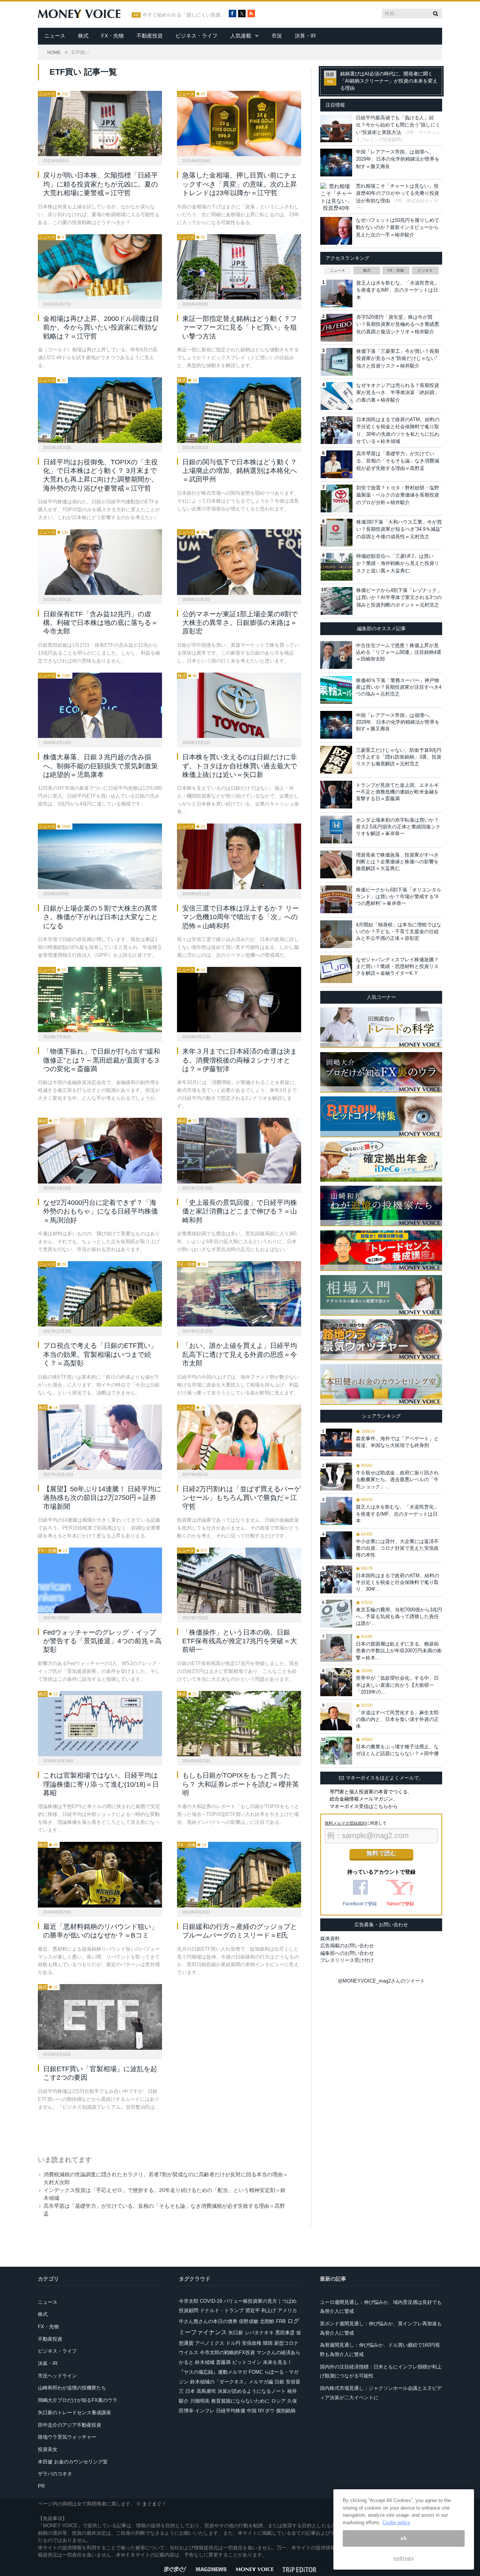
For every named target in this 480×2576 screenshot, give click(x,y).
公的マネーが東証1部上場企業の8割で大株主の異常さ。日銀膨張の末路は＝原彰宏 (240, 623)
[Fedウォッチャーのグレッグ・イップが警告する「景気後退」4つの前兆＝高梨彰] (100, 1580)
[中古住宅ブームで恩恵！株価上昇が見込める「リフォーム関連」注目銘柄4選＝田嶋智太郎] (336, 655)
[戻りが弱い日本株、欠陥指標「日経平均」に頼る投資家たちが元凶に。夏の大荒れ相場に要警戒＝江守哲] (100, 123)
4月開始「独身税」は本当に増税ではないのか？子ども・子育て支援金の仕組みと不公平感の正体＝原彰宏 (399, 931)
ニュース (55, 36)
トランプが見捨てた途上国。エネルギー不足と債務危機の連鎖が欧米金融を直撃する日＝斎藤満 (397, 792)
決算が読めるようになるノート (252, 2391)
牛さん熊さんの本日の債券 (208, 2321)
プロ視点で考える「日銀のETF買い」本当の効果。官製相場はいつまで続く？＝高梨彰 (100, 1354)
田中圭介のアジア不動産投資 (70, 2425)
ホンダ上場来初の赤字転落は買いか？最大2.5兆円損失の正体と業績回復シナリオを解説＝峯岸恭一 (398, 827)
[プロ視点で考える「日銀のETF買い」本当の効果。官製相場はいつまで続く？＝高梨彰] (100, 1294)
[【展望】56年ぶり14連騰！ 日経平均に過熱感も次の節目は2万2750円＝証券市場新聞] (100, 1437)
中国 (252, 2411)
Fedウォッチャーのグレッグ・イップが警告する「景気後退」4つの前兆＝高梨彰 (102, 1641)
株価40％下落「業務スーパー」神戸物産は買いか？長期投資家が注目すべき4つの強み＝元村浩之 (399, 687)
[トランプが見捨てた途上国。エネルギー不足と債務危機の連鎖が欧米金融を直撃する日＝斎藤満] (336, 795)
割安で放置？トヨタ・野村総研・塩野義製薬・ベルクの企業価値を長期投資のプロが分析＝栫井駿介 (398, 495)
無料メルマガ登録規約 (345, 1823)
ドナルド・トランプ (222, 2310)
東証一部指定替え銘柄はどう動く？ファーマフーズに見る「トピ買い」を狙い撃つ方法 (240, 327)
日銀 (279, 2382)
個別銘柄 (286, 2411)
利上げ (269, 2310)
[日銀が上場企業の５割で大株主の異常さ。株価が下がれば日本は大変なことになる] (100, 856)
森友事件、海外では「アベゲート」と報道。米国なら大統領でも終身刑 (397, 1442)
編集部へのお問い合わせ (347, 1953)
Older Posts (162, 2130)
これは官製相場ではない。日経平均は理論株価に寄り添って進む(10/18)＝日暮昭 (101, 1784)
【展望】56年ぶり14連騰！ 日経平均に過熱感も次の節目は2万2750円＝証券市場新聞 (102, 1498)
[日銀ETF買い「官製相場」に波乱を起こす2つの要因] (100, 2017)
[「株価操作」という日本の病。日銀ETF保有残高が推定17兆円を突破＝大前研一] (239, 1580)
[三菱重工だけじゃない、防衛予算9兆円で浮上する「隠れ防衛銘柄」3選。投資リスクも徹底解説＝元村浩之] (336, 760)
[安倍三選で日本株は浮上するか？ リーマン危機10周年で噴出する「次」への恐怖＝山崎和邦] (239, 856)
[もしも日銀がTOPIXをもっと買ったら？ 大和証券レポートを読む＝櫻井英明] (239, 1724)
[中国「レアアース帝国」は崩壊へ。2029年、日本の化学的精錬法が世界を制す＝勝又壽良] (336, 725)
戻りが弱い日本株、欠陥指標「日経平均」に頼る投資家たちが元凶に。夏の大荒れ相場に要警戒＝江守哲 (100, 184)
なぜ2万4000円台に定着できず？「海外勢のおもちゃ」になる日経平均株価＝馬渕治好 (100, 1211)
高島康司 (206, 2391)
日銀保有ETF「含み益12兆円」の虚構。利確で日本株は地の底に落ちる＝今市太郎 (100, 623)
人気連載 (241, 36)
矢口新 (236, 2333)
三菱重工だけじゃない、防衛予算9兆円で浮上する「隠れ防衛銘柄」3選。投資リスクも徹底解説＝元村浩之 (399, 757)
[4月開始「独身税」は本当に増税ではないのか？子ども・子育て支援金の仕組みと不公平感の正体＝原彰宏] (336, 934)
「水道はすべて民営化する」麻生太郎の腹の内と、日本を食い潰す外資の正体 (397, 1719)
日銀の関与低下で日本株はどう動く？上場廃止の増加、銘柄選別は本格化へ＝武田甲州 (240, 471)
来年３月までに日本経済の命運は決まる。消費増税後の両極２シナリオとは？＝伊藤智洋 (240, 1060)
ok (403, 2538)
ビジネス (425, 270)
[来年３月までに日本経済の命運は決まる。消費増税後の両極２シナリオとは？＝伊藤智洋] (239, 1000)
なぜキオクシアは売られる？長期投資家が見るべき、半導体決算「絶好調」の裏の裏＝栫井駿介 (398, 393)
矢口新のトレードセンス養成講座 (74, 2413)
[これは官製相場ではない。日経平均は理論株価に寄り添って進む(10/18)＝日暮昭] (100, 1724)
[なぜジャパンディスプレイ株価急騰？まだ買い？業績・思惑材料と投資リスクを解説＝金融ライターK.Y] (336, 969)
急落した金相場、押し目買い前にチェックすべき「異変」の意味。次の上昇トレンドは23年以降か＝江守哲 (240, 184)
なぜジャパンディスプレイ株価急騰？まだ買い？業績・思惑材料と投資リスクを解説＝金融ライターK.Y (397, 966)
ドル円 (233, 2343)
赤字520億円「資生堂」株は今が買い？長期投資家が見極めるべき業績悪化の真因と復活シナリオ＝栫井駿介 (398, 324)
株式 (83, 36)
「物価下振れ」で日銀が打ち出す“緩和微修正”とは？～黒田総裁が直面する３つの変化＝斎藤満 (102, 1060)
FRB (281, 2321)
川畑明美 (200, 2401)
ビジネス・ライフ (196, 36)
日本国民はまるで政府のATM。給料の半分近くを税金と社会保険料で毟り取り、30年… (397, 1582)
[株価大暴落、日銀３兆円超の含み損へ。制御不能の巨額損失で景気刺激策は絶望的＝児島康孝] (100, 705)
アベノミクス (210, 2343)
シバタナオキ (259, 2333)
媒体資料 (330, 1938)
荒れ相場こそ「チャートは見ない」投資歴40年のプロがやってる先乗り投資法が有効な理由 (397, 193)
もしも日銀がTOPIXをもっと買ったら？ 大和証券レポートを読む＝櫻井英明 (241, 1784)
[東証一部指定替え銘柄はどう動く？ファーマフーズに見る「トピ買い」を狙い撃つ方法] (239, 267)
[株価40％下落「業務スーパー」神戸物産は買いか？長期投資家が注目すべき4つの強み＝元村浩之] (336, 690)
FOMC (256, 2372)
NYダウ (266, 2411)
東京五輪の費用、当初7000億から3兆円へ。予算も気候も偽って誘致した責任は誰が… (399, 1616)
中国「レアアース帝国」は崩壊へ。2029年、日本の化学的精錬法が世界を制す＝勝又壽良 (398, 159)
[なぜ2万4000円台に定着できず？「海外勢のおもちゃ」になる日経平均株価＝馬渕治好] (100, 1150)
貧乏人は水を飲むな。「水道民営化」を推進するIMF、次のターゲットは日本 (398, 290)
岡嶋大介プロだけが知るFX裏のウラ (78, 2400)
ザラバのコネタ (55, 2474)
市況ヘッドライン (57, 2376)
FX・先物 (112, 36)
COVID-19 (211, 2301)
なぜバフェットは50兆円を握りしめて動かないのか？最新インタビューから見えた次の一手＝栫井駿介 (397, 227)
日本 (190, 2391)
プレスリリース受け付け (347, 1960)
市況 (277, 36)
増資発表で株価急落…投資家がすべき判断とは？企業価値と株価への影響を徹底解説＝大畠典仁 (397, 862)
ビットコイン (247, 2362)
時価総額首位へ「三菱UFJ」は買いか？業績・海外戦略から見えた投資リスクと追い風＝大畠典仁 (398, 563)
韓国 (268, 2343)
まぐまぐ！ (154, 2504)
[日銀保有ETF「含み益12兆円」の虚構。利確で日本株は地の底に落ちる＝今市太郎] (100, 562)
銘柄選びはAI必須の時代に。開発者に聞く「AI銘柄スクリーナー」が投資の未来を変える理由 (389, 81)
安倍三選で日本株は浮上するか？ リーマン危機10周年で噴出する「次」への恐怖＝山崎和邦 (241, 917)
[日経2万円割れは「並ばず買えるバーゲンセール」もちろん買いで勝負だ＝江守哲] (239, 1437)
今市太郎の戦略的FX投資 (227, 2352)
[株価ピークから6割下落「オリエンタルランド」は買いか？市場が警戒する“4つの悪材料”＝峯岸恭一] (336, 899)
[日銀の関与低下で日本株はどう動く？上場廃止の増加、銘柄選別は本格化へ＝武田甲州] (239, 410)
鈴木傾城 (205, 2362)
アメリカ (287, 2310)
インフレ (205, 2411)
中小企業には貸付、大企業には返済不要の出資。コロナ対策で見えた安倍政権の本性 (397, 1548)
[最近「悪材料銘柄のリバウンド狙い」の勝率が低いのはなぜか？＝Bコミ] (100, 1874)
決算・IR (305, 36)
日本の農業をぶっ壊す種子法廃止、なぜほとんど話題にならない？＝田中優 (397, 1750)
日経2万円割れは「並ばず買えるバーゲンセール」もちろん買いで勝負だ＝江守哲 (241, 1498)
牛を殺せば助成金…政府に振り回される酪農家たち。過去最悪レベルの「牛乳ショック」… (397, 1479)
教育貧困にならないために (240, 2401)
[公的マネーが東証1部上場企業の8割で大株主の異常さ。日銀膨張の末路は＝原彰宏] (239, 562)
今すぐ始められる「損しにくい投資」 (184, 15)
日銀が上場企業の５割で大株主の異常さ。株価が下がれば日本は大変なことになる (100, 917)
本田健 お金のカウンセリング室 (73, 2462)
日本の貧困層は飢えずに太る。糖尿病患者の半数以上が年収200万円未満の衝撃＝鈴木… (399, 1651)
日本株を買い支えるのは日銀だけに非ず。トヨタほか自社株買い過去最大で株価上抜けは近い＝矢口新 (240, 766)
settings (403, 2558)
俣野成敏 (249, 2321)
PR (41, 2486)
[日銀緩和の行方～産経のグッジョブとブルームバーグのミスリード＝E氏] (239, 1874)
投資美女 (48, 2449)
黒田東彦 (285, 2333)
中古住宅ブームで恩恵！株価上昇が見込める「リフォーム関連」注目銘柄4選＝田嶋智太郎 (399, 652)
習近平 (253, 2310)
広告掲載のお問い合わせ (347, 1946)
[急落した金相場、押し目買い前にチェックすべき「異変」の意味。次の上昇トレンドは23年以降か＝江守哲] (239, 123)
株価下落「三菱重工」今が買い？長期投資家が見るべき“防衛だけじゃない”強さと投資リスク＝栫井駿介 (398, 358)
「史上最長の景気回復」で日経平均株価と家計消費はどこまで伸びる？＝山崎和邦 (240, 1211)
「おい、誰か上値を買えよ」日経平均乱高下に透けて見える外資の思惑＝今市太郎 (240, 1354)
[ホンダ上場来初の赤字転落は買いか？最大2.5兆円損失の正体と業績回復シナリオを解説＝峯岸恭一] (336, 830)
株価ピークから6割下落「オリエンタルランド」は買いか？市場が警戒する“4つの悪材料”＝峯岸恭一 (399, 897)
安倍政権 (252, 2343)
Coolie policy (396, 2523)
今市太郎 (189, 2301)
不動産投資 (150, 36)
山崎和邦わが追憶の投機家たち (72, 2388)
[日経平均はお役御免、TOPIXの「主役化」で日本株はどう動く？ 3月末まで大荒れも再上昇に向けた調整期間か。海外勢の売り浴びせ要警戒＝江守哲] (100, 410)
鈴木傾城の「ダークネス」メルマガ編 (232, 2382)
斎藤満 (223, 2362)
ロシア (278, 2401)
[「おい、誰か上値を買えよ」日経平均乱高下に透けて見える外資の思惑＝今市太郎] (239, 1294)
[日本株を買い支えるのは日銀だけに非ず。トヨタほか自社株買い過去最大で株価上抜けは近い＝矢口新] (239, 705)
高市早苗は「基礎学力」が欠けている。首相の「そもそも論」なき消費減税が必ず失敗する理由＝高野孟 (398, 461)
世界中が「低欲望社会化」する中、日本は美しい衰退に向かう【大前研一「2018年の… (397, 1685)
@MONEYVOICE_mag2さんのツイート (381, 1981)
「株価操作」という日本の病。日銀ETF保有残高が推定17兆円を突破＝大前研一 (240, 1641)
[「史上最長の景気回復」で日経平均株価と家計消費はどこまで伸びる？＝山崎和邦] (239, 1150)
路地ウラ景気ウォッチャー (67, 2437)
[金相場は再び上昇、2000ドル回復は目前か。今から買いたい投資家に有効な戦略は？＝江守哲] (100, 267)
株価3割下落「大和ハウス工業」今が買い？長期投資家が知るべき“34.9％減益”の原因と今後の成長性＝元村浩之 (399, 529)
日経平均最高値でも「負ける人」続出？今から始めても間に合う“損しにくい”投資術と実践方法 (398, 125)
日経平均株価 (231, 2411)
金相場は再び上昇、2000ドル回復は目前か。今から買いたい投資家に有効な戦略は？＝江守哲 (101, 327)
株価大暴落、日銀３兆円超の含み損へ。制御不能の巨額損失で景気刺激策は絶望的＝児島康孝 (100, 766)
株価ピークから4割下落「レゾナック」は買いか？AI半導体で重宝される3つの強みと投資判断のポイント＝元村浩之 (399, 598)
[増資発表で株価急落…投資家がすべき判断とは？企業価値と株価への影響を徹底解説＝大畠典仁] (336, 864)
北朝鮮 (267, 2321)
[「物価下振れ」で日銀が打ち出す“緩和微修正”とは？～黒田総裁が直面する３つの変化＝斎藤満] (100, 1000)
